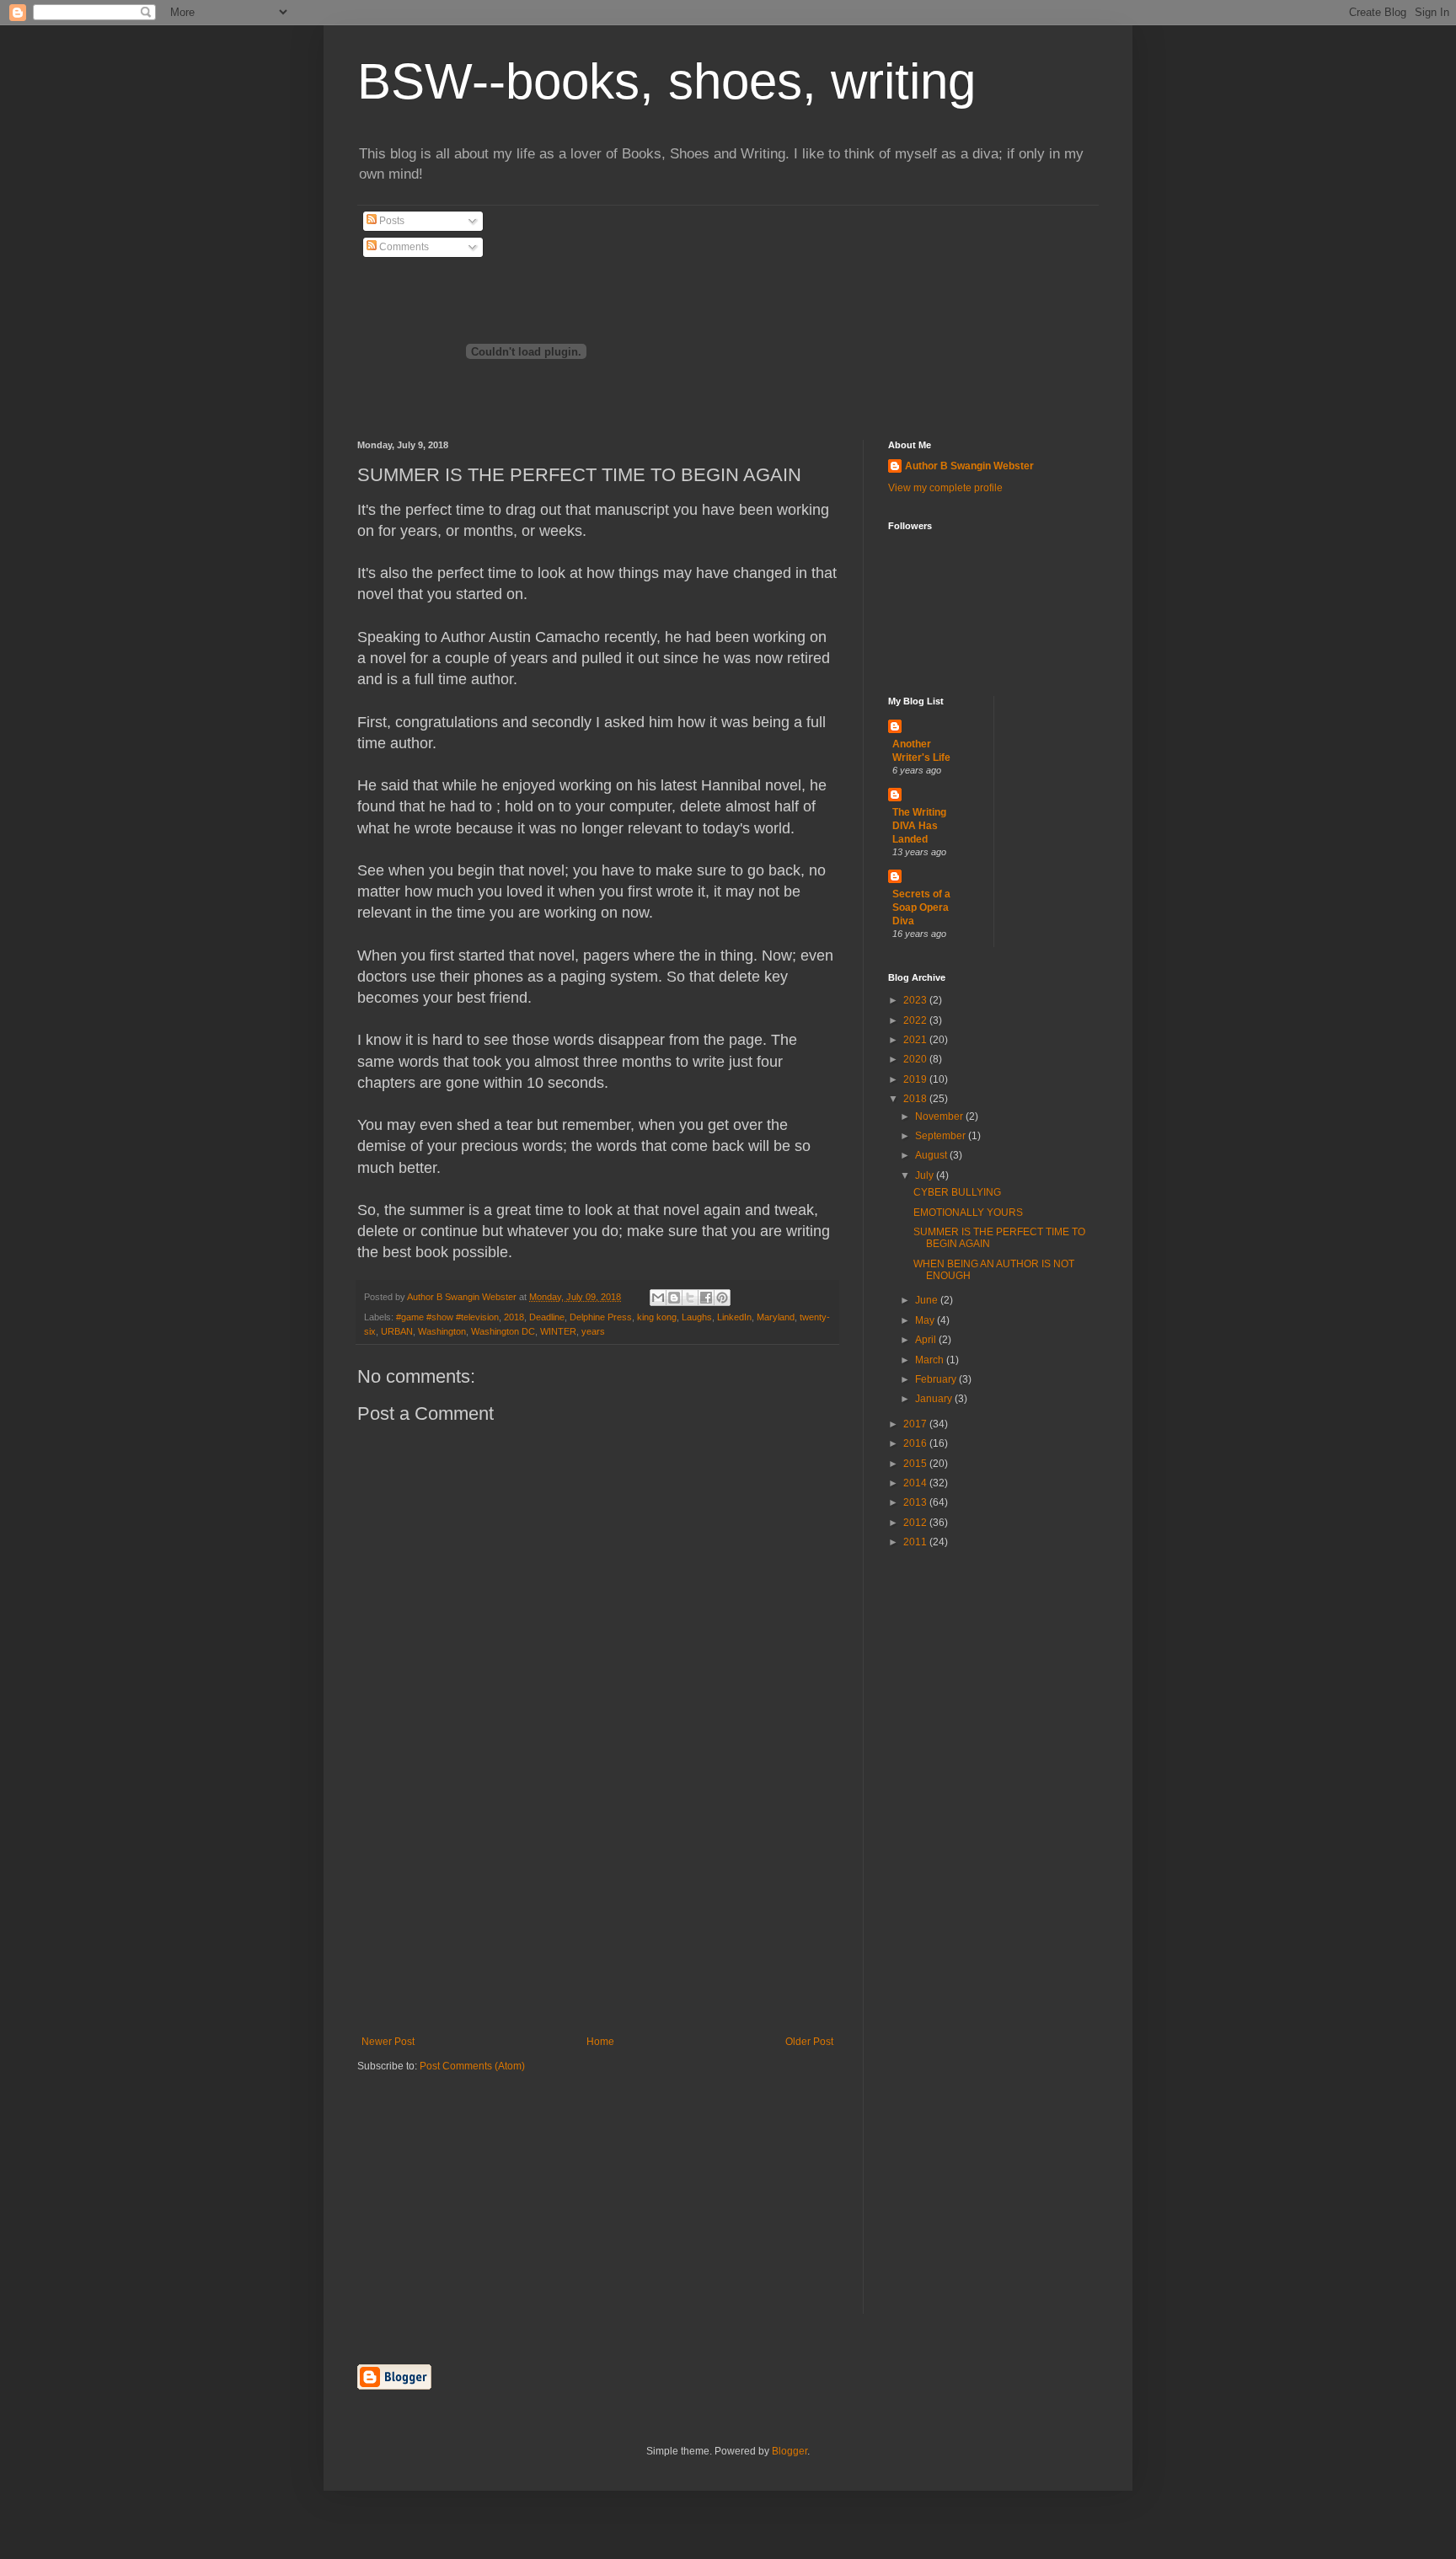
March (931, 1360)
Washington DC (503, 1331)
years (593, 1331)
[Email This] (658, 1298)
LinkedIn (734, 1317)
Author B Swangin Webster (969, 466)
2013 (916, 1502)
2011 (916, 1542)
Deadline (547, 1317)
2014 (916, 1483)
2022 (916, 1020)
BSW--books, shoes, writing (666, 81)
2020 (916, 1059)
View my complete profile (945, 488)
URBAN (397, 1331)
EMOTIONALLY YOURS (968, 1213)
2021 (916, 1040)
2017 (916, 1424)
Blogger (790, 2451)
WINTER (558, 1331)
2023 (916, 1000)
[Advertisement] (597, 1909)
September (942, 1136)
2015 (916, 1464)
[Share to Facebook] (706, 1298)
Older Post (809, 2042)
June (928, 1300)
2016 (916, 1443)
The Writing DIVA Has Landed (919, 826)
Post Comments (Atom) (472, 2066)
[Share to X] (690, 1298)
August (932, 1155)
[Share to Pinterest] (722, 1298)
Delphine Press (601, 1317)
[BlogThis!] (674, 1298)
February (937, 1379)
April (927, 1340)
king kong (657, 1317)
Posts (391, 221)
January (935, 1399)
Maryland (776, 1317)
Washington (442, 1331)
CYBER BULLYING (957, 1192)
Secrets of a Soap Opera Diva (921, 907)
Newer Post (388, 2042)
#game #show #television (447, 1317)
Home (600, 2042)
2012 (916, 1523)
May (926, 1320)
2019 (916, 1079)
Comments (403, 247)
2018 (514, 1317)
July (926, 1175)
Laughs (697, 1317)
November (940, 1116)
